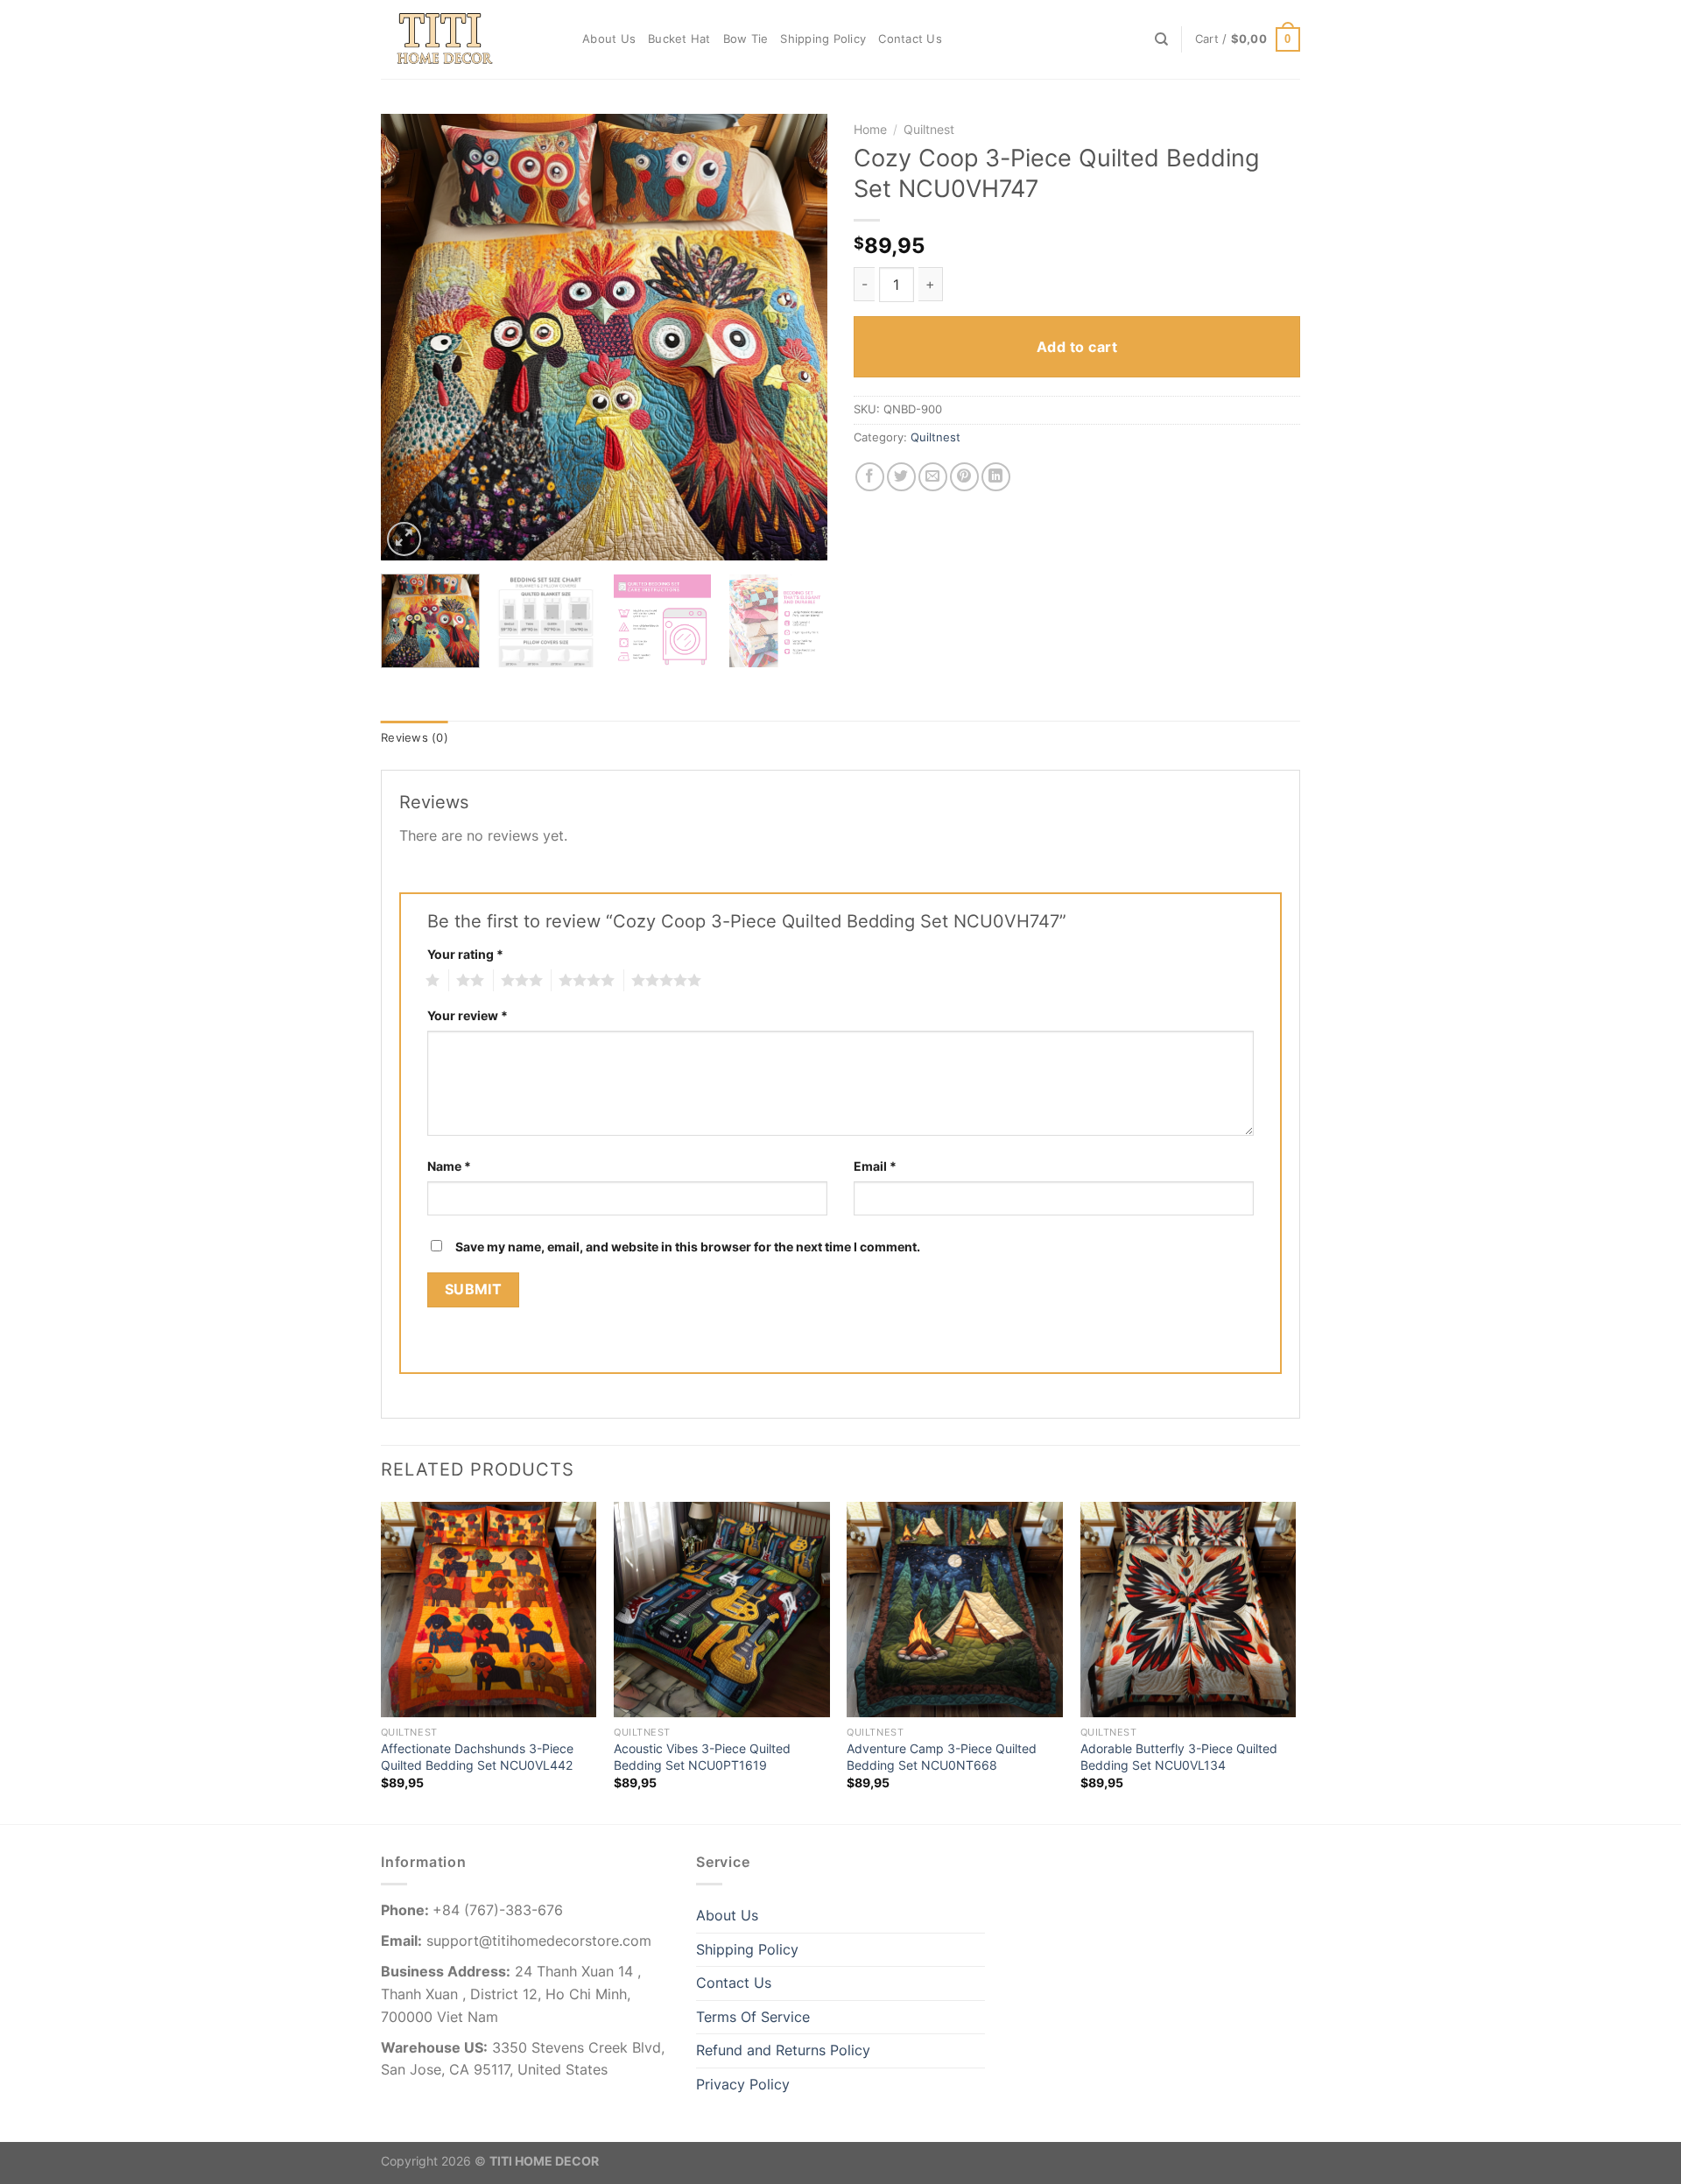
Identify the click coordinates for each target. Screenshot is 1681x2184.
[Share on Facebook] (870, 477)
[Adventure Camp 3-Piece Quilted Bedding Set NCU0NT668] (955, 1610)
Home (870, 130)
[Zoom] (404, 539)
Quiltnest (929, 130)
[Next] (797, 337)
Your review (468, 1015)
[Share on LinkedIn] (996, 477)
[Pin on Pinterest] (964, 477)
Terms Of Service (753, 2017)
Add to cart (1077, 347)
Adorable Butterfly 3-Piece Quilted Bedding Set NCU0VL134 (1179, 1757)
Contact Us (910, 39)
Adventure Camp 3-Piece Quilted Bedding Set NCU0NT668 (942, 1757)
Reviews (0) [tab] (415, 738)
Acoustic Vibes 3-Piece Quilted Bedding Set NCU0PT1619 (702, 1757)
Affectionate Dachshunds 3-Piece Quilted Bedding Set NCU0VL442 (477, 1757)
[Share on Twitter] (901, 477)
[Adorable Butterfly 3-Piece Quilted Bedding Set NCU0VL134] (1189, 1610)
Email (875, 1166)
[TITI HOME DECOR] (468, 39)
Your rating (465, 954)
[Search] (1161, 39)
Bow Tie (746, 39)
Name (449, 1166)
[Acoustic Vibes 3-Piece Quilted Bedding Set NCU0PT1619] (722, 1610)
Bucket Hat (679, 39)
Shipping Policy (823, 39)
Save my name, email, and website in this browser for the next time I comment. (688, 1247)
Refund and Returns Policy (783, 2050)
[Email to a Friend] (933, 477)
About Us (609, 39)
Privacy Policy (743, 2084)
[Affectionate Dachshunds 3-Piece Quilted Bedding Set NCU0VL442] (489, 1610)
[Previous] (411, 337)
